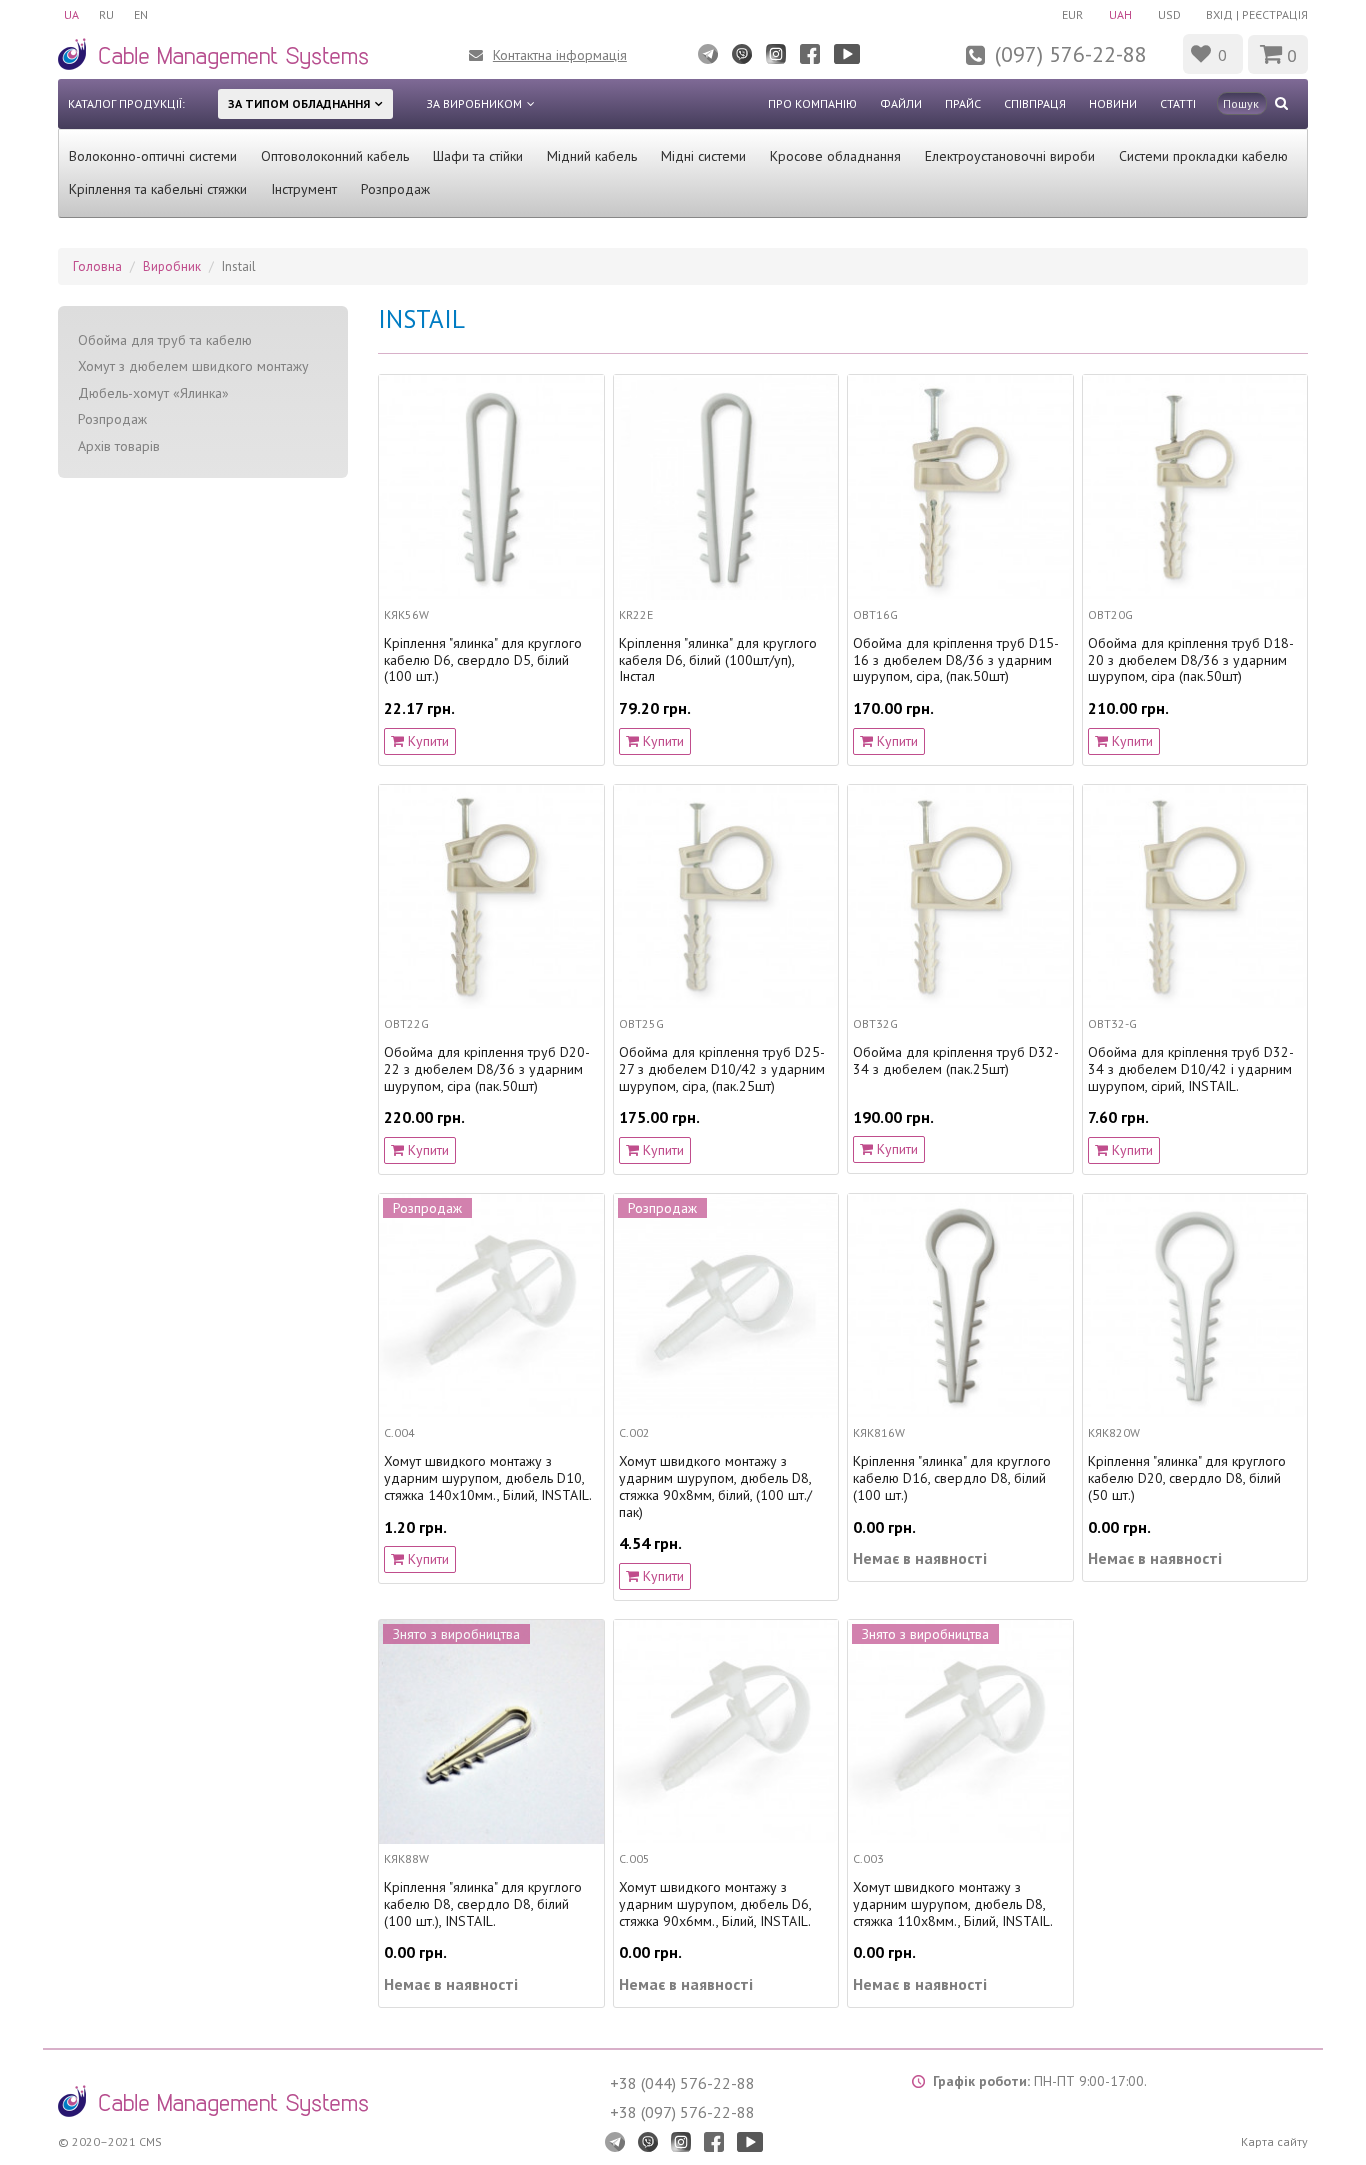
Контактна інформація (560, 55)
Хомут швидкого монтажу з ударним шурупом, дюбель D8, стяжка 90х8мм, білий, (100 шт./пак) (715, 1486)
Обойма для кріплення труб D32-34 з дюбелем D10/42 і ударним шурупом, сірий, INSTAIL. (1191, 1069)
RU (106, 14)
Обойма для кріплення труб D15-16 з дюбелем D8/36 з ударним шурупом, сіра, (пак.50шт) (956, 660)
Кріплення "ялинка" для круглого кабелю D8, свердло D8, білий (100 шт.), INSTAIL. (483, 1904)
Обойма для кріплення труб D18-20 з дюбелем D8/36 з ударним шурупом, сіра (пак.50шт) (1191, 660)
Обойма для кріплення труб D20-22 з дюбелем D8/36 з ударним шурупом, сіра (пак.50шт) (487, 1069)
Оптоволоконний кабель (335, 156)
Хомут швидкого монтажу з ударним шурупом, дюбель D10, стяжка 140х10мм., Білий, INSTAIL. (488, 1478)
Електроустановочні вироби (1010, 156)
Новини (1113, 103)
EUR (1072, 14)
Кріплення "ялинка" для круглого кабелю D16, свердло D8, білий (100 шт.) (952, 1478)
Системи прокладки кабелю (1203, 156)
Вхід (1219, 14)
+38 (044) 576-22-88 (682, 2083)
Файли (901, 103)
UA (71, 14)
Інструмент (304, 189)
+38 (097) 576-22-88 (682, 2112)
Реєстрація (1275, 14)
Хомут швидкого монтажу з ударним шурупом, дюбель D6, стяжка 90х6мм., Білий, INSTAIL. (715, 1904)
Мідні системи (703, 156)
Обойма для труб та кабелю (165, 340)
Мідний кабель (592, 156)
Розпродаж (395, 189)
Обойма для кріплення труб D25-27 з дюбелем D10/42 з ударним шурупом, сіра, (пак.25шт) (722, 1069)
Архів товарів (119, 446)
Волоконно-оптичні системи (153, 156)
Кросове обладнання (835, 156)
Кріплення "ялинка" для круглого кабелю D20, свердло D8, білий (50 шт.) (1187, 1478)
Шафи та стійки (478, 156)
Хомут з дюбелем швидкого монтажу (193, 366)
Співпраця (1035, 103)
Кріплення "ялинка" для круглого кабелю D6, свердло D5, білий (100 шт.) (483, 660)
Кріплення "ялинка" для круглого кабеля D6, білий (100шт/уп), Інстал (718, 660)
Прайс (963, 103)
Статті (1178, 103)
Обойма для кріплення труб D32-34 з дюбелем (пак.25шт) (956, 1061)
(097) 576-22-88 (1071, 54)
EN (141, 14)
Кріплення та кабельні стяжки (158, 189)
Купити (426, 741)
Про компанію (812, 103)
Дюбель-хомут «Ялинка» (153, 393)
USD (1169, 14)
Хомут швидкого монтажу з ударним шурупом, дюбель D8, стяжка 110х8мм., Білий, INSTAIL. (953, 1904)
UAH (1120, 14)
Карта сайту (1274, 2141)
